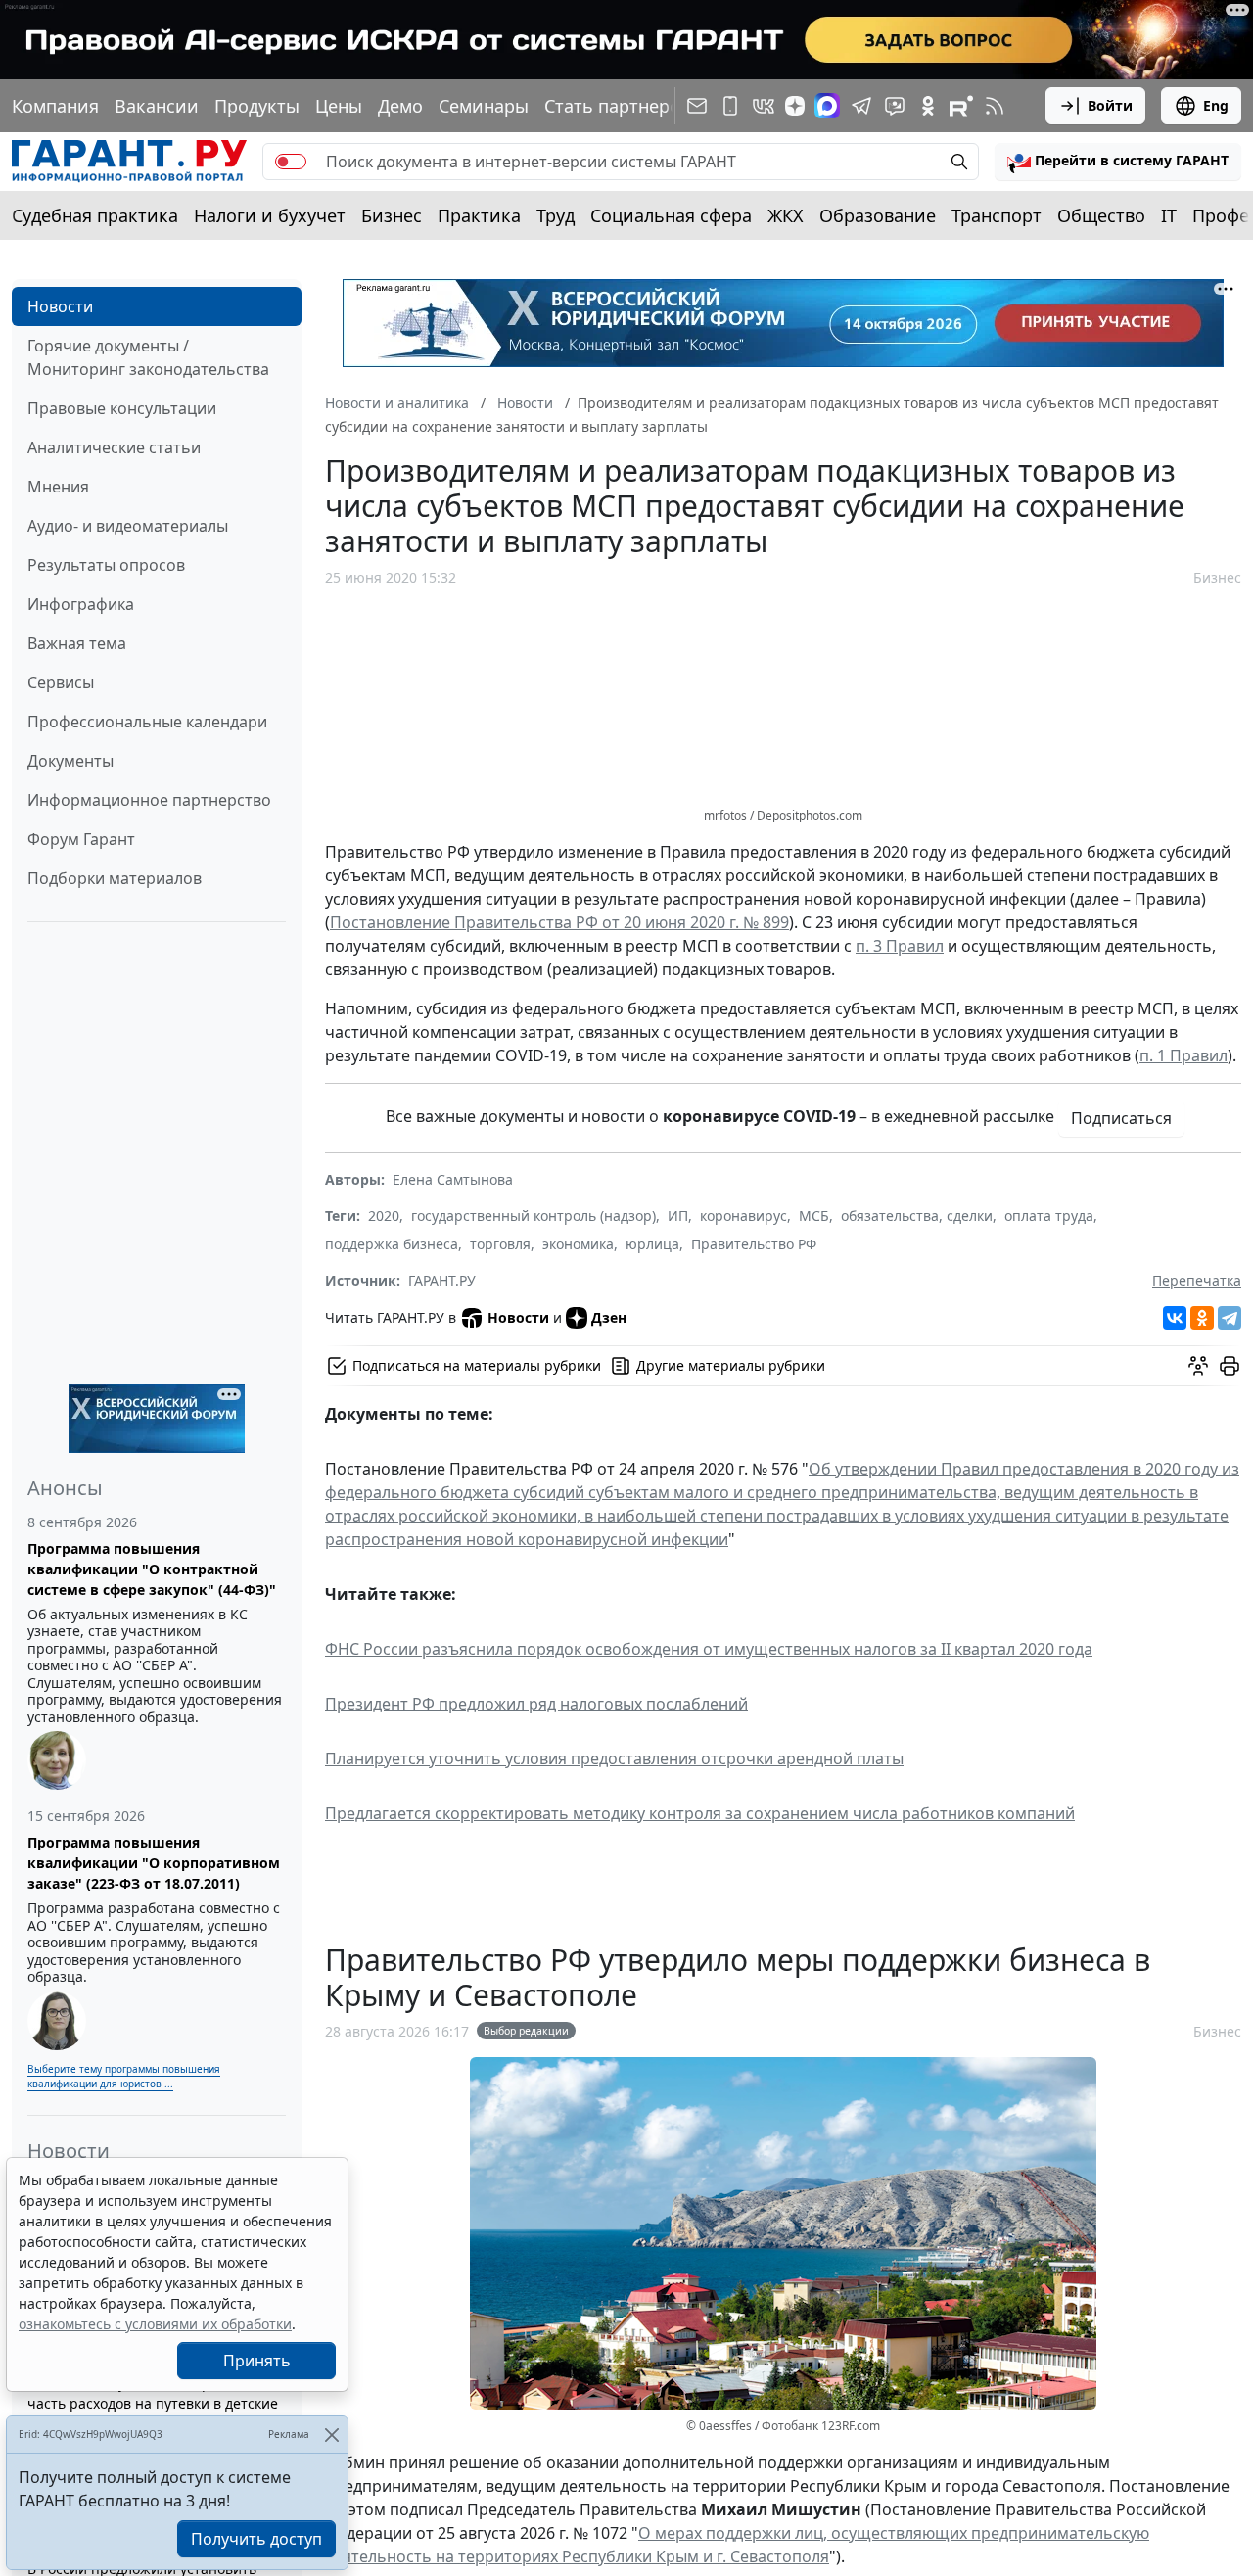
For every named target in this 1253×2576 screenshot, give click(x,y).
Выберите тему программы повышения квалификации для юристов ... (124, 2076)
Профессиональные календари (147, 722)
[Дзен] (795, 106)
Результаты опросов (106, 565)
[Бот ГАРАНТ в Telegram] (895, 106)
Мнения (58, 487)
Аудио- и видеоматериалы (128, 526)
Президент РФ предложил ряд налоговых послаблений (536, 1704)
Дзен (609, 1317)
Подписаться (1121, 1118)
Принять (257, 2361)
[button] (1118, 162)
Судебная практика (95, 215)
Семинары (484, 106)
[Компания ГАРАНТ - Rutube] (961, 106)
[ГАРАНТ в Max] (827, 106)
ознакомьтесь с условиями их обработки (155, 2324)
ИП (678, 1216)
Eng (1216, 105)
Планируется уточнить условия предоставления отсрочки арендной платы (614, 1758)
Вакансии (157, 106)
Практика (479, 215)
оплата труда (1049, 1216)
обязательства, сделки (917, 1216)
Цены (339, 106)
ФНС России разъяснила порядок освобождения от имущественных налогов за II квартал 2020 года (709, 1649)
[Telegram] (1230, 1318)
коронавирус (743, 1216)
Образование (878, 215)
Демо (400, 106)
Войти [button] (1110, 105)
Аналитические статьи (114, 447)
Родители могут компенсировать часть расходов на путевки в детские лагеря (153, 2403)
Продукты (257, 106)
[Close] (331, 2435)
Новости (60, 306)
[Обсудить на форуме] (1198, 1366)
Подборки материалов (115, 878)
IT (1169, 215)
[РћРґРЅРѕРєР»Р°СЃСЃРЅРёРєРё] (1202, 1318)
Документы (70, 761)
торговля (500, 1244)
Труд (556, 215)
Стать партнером (619, 106)
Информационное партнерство (149, 800)
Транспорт (997, 215)
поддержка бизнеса (392, 1244)
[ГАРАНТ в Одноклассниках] (928, 106)
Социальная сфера (671, 215)
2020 (384, 1216)
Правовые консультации (122, 408)
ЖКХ (786, 215)
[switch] (291, 162)
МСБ (814, 1216)
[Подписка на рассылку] (697, 106)
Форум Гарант (81, 839)
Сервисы (61, 682)
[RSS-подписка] (995, 106)
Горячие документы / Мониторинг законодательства (148, 357)
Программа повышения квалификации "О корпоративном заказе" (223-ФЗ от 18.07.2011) (154, 1863)
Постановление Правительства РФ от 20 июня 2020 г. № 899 (559, 922)
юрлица (652, 1244)
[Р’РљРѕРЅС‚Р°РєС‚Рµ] (1175, 1318)
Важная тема (77, 643)
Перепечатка (1197, 1280)
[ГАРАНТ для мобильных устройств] (730, 106)
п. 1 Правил (1183, 1055)
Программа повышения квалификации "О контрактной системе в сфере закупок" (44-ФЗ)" (152, 1569)
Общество (1101, 215)
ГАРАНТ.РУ (442, 1280)
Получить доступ (256, 2539)
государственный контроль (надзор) (534, 1216)
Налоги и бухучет (270, 215)
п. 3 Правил (900, 946)
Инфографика (81, 604)
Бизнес (392, 215)
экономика (578, 1244)
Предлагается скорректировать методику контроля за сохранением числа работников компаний (700, 1813)
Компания (55, 106)
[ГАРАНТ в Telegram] (861, 106)
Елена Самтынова (453, 1179)
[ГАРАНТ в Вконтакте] (764, 106)
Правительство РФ (754, 1244)
